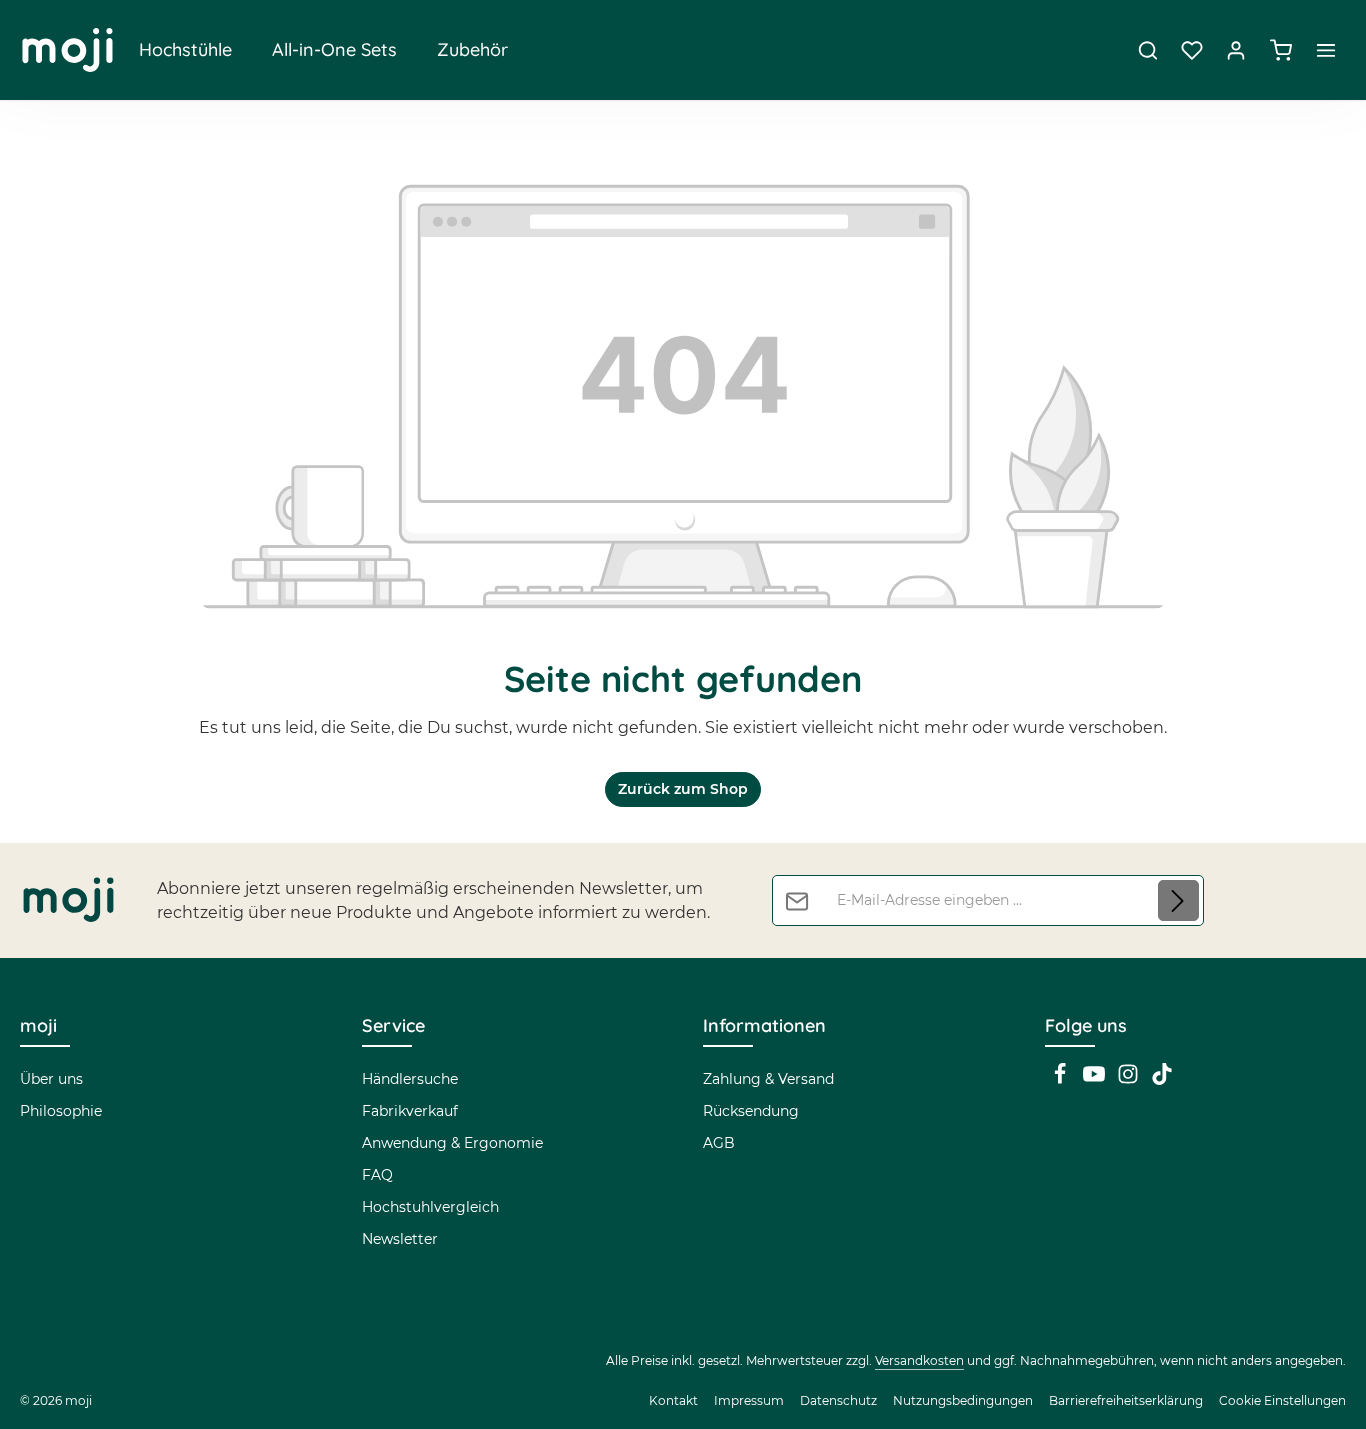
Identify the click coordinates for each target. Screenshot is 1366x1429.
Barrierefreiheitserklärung (1126, 1400)
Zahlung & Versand (768, 1079)
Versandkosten (919, 1360)
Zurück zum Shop (683, 789)
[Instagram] (1130, 1080)
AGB (719, 1143)
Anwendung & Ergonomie (452, 1143)
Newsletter (400, 1239)
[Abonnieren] (1178, 900)
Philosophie (61, 1111)
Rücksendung (751, 1111)
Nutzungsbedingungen (963, 1400)
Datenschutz (838, 1400)
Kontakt (673, 1400)
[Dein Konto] (1236, 50)
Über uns (51, 1079)
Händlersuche (410, 1079)
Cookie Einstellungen (1282, 1400)
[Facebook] (1062, 1080)
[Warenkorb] (1281, 50)
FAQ (377, 1175)
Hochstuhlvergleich (430, 1207)
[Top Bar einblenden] (1326, 50)
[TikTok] (1162, 1080)
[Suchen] (1148, 50)
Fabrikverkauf (410, 1111)
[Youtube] (1096, 1080)
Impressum (749, 1400)
